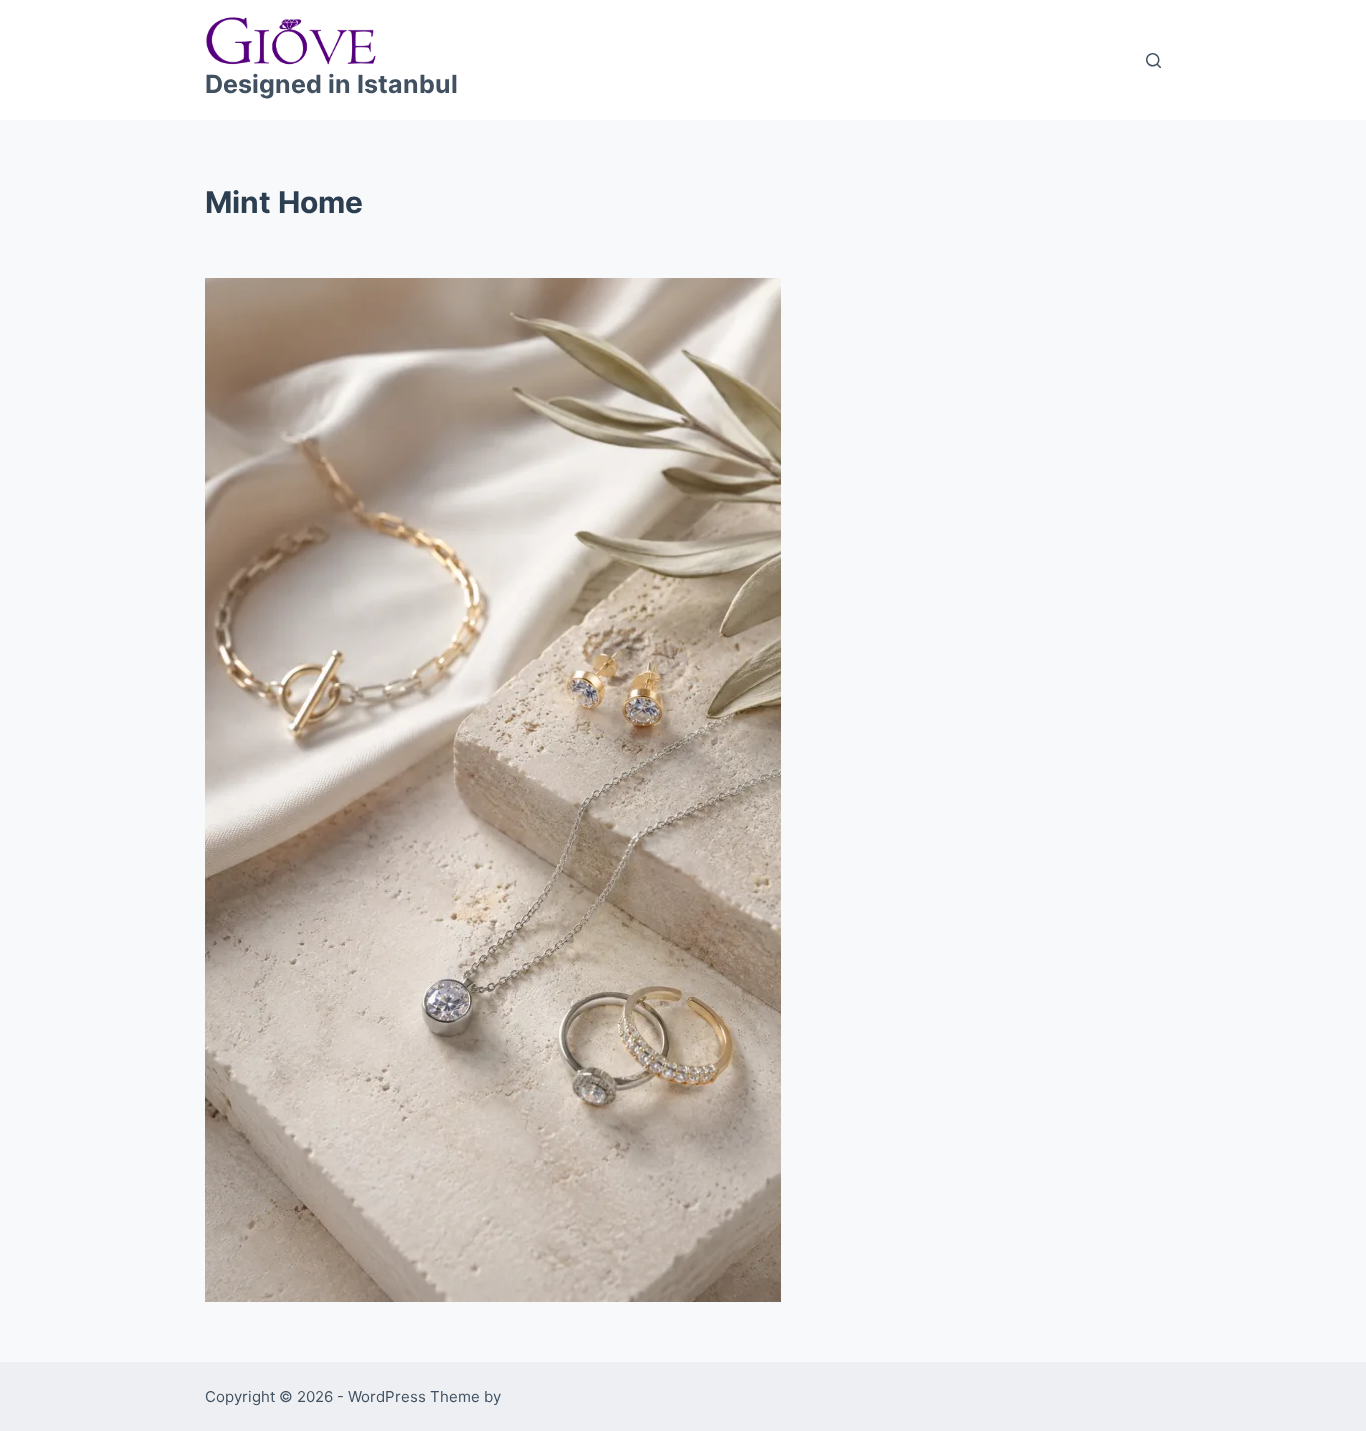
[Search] (1153, 60)
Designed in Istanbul (331, 84)
